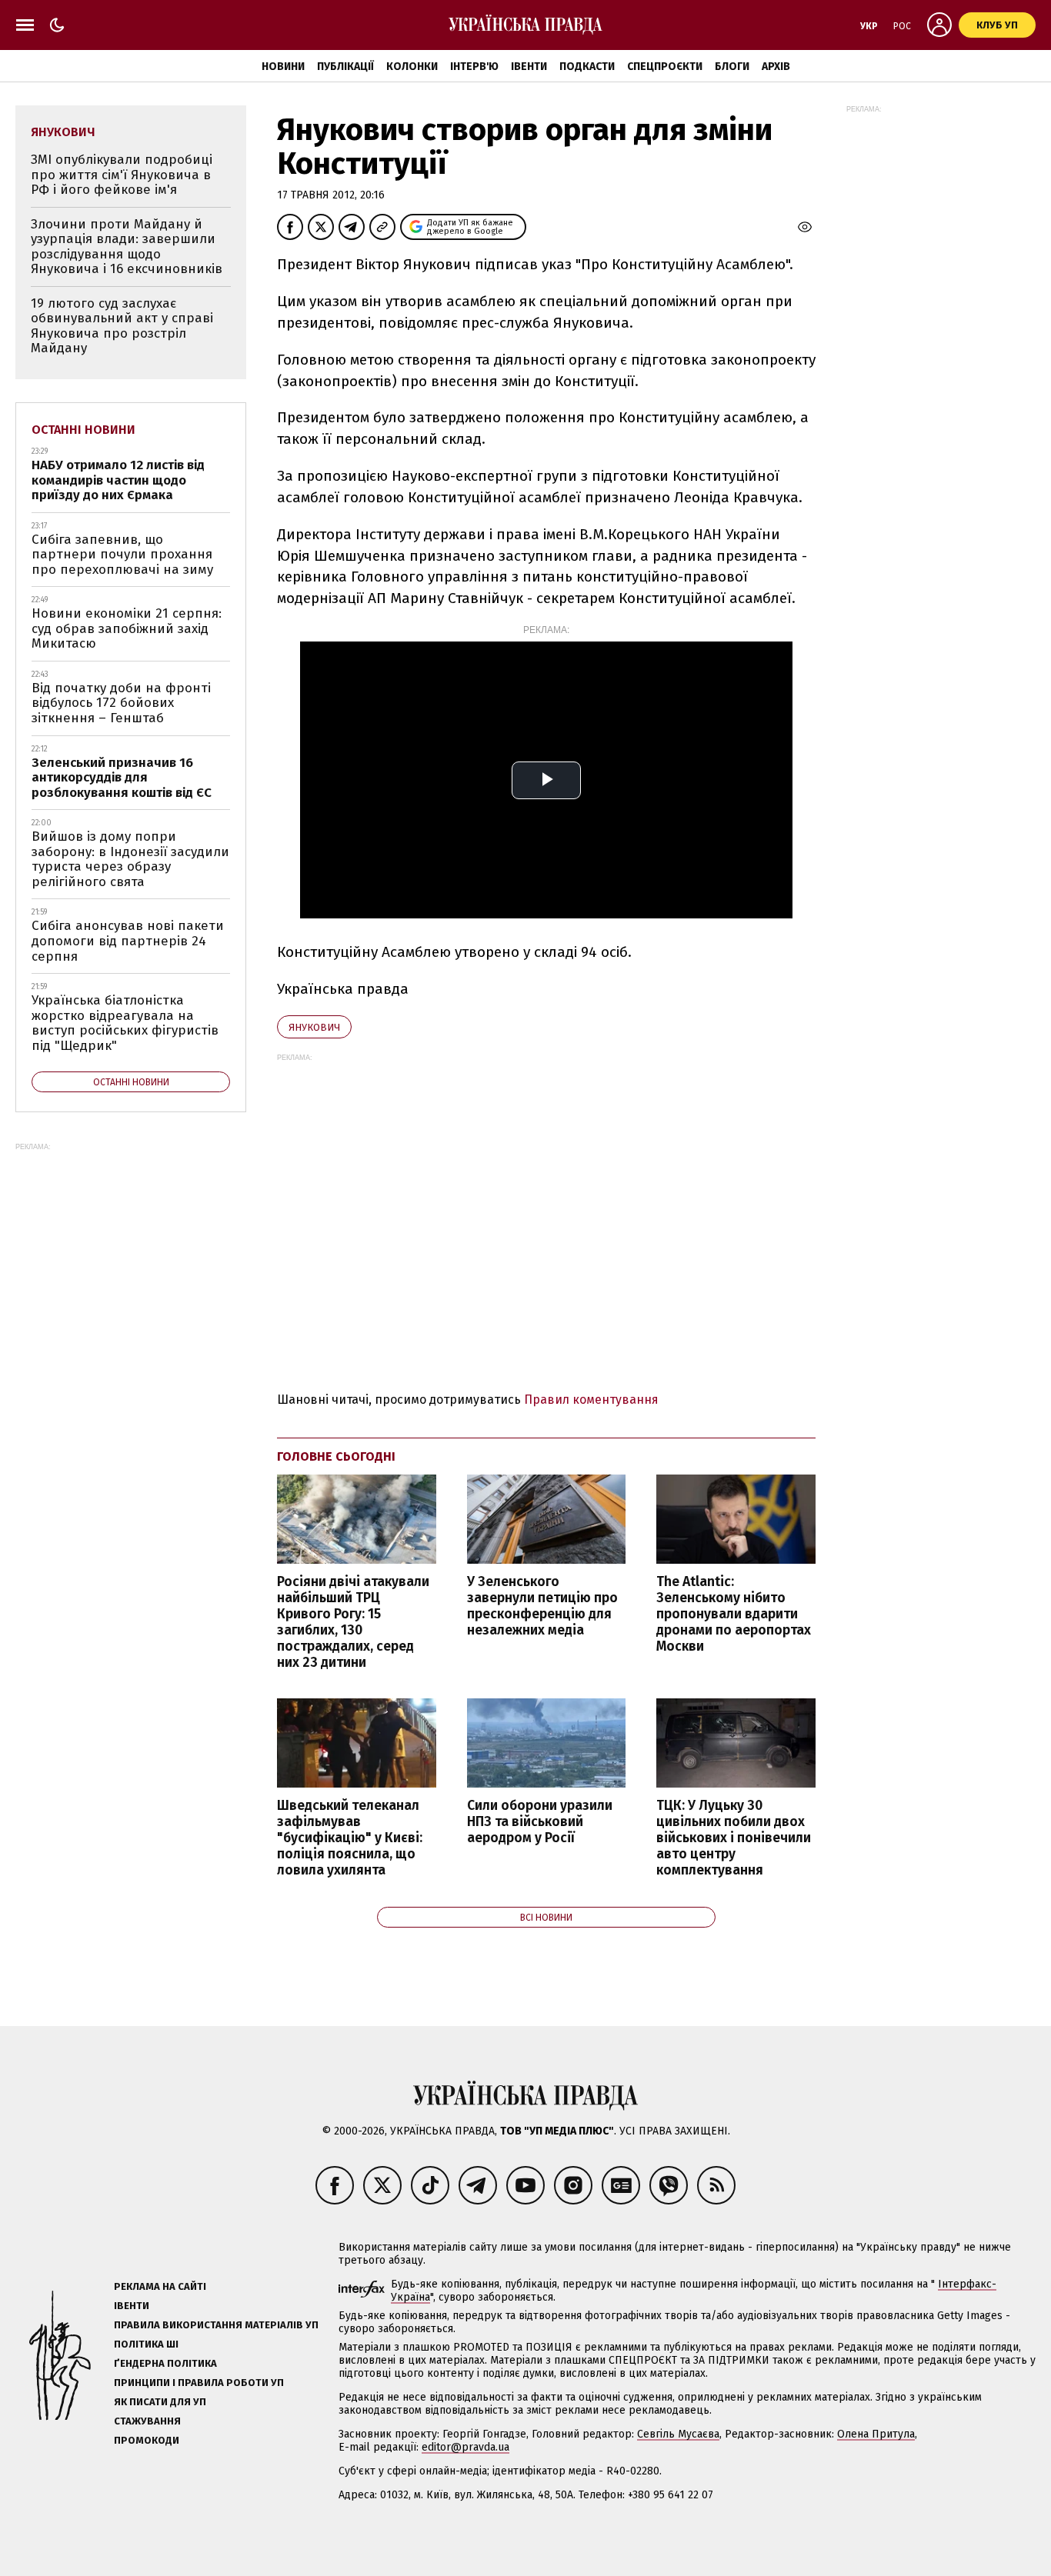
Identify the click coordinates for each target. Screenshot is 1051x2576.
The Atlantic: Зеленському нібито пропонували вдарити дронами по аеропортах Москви (734, 1615)
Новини (283, 67)
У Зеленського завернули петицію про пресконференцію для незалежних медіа (542, 1606)
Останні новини (83, 430)
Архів (776, 67)
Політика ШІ (146, 2344)
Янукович (314, 1027)
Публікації (345, 67)
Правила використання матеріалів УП (216, 2325)
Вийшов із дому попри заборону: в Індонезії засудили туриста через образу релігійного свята (130, 859)
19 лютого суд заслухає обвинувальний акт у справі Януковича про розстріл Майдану (122, 326)
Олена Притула (876, 2434)
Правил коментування (591, 1400)
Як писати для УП (160, 2402)
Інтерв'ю (474, 67)
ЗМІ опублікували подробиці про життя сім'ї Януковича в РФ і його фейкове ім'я (122, 175)
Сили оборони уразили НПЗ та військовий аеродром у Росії (540, 1822)
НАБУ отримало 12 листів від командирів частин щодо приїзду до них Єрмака (118, 480)
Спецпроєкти (665, 67)
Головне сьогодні (336, 1456)
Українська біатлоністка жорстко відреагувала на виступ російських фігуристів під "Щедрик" (125, 1023)
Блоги (732, 67)
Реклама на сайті (160, 2286)
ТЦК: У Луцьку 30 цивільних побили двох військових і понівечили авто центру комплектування (734, 1838)
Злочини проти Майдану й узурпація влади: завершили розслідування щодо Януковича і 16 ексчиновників (127, 247)
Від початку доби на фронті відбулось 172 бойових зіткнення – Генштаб (121, 703)
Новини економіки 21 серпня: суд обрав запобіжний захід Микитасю (127, 628)
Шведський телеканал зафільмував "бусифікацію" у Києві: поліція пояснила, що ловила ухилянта (350, 1838)
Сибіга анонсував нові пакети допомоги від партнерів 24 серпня (128, 941)
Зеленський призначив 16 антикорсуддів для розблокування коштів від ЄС (122, 778)
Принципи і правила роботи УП (199, 2383)
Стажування (147, 2421)
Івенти (529, 67)
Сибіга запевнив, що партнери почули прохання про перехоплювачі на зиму (122, 555)
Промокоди (147, 2440)
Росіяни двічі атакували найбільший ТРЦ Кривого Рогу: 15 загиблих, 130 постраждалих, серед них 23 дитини (353, 1623)
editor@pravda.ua (465, 2447)
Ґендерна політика (165, 2363)
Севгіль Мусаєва (678, 2434)
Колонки (412, 67)
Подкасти (587, 67)
